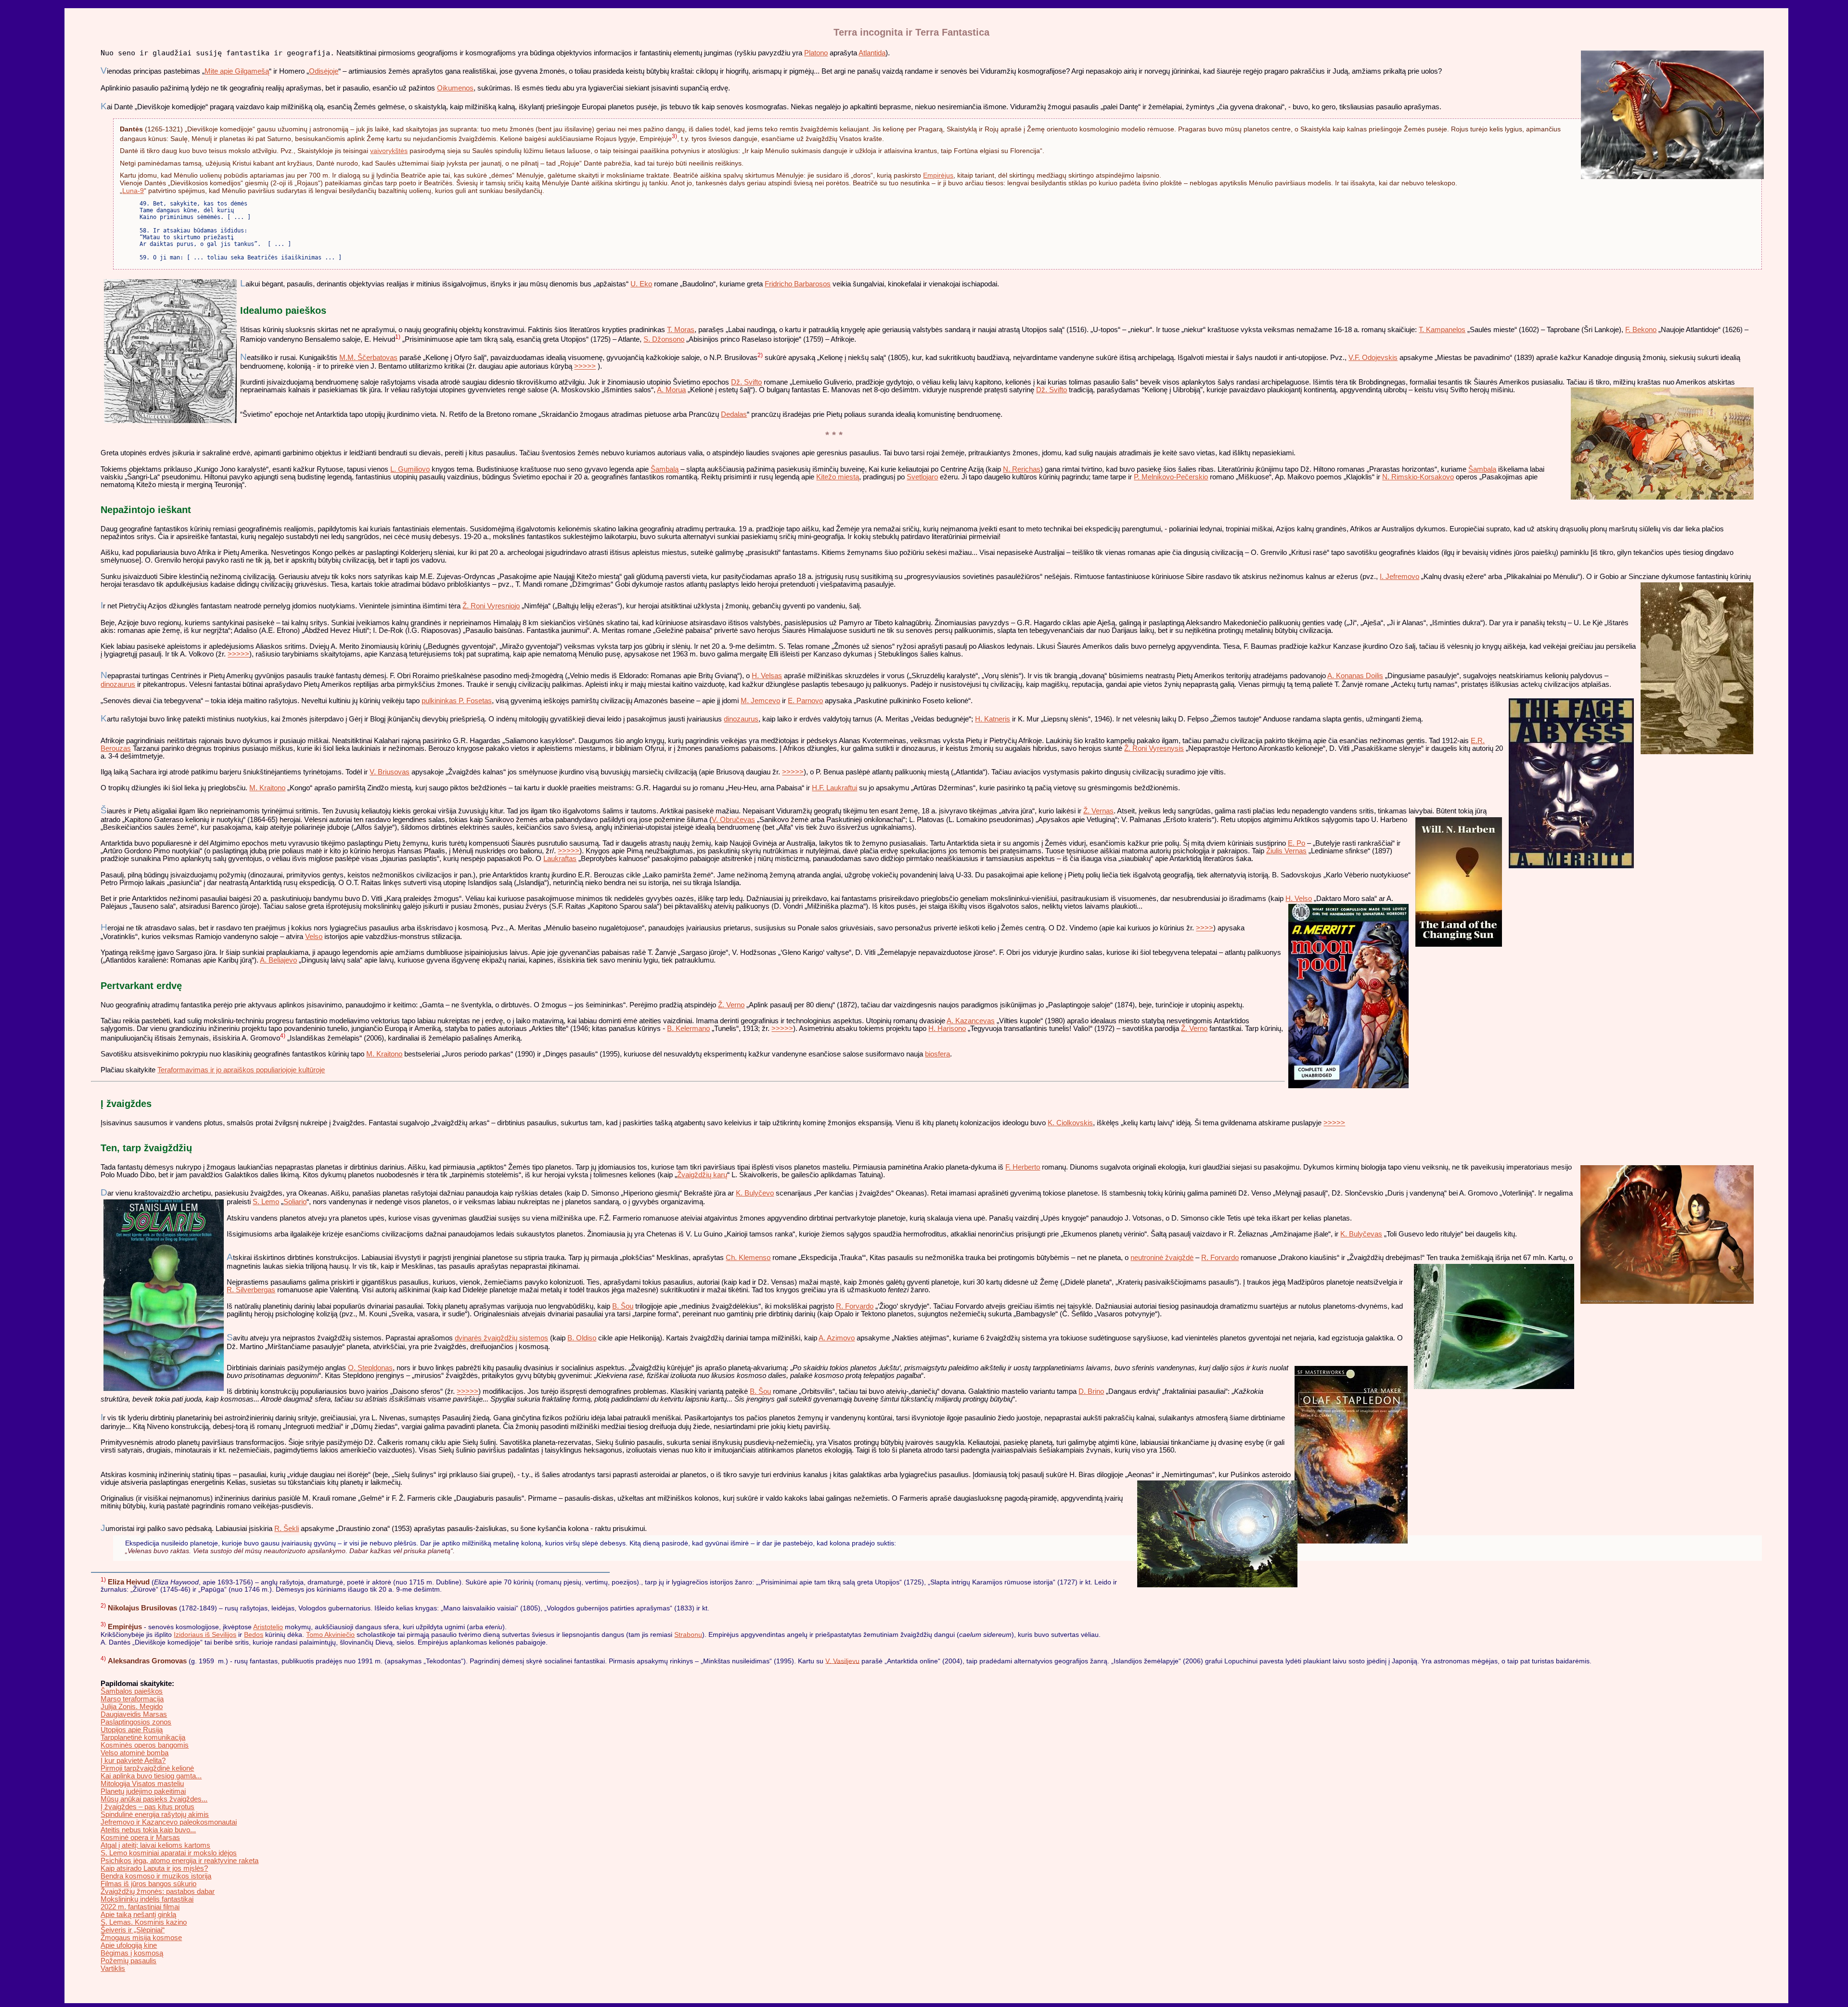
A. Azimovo (837, 1338)
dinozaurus (118, 684)
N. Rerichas (1022, 469)
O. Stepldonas (370, 1368)
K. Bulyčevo (755, 1193)
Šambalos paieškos (132, 1691)
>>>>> (585, 366)
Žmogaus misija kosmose (141, 1938)
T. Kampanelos (1442, 330)
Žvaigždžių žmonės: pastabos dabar (158, 1891)
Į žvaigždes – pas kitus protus (148, 1807)
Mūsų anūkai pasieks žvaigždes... (154, 1799)
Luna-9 (133, 191)
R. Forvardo (1220, 1258)
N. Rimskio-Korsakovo (1418, 477)
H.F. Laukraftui (834, 788)
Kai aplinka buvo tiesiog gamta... (151, 1776)
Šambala (1482, 469)
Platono (816, 53)
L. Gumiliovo (410, 469)
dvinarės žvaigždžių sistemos (501, 1338)
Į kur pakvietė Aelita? (133, 1761)
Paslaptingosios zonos (136, 1722)
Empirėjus (938, 175)
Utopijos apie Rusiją (132, 1730)
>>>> (1205, 928)
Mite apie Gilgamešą (237, 71)
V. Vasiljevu (842, 1660)
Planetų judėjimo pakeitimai (143, 1791)
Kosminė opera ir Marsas (140, 1838)
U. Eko (641, 284)
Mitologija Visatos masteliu (142, 1784)
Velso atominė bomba (135, 1753)
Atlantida (872, 53)
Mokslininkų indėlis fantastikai (147, 1899)
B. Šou (623, 1306)
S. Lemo (266, 1202)
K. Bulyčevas (1361, 1234)
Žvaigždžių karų (702, 1175)
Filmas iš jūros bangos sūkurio (148, 1884)
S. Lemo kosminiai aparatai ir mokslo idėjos (169, 1853)
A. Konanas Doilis (1355, 676)
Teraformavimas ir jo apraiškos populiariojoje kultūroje (241, 1070)
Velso (314, 937)
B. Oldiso (582, 1338)
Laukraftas (560, 859)
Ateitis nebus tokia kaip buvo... (148, 1830)
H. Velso (1299, 899)
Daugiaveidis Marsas (134, 1714)
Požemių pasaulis (128, 1961)
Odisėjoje (324, 71)
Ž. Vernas (1098, 811)
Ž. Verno (731, 1005)
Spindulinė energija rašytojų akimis (155, 1814)
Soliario (295, 1202)
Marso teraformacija (132, 1699)
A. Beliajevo (278, 960)
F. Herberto (1023, 1167)
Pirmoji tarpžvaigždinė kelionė (147, 1768)
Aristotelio (268, 1627)
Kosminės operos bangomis (145, 1745)
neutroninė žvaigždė (1162, 1258)
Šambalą (665, 469)
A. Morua (671, 390)
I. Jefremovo (1399, 577)
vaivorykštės (389, 151)
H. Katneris (993, 719)
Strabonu (688, 1634)
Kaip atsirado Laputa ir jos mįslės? (154, 1868)
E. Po (1296, 843)
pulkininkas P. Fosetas (457, 701)
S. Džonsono (664, 339)
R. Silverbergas (251, 1290)
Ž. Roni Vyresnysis (1154, 748)
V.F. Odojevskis (1373, 358)
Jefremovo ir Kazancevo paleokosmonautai (169, 1822)
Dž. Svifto (746, 382)
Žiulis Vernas (1286, 851)
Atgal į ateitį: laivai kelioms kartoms (155, 1845)
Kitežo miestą (838, 477)
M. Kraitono (267, 788)
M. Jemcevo (760, 701)
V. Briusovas (390, 772)
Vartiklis (113, 1968)
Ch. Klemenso (748, 1258)
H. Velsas (767, 676)
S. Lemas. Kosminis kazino (144, 1922)
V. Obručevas (733, 820)
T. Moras (681, 330)
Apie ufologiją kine (129, 1945)
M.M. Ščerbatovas (368, 358)
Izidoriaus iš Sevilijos (205, 1634)
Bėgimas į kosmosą (132, 1953)
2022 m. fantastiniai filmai (140, 1907)
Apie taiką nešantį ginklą (138, 1915)
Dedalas (734, 414)
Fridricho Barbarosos (798, 284)
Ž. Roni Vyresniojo (491, 606)
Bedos (254, 1634)
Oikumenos (455, 88)
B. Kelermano (688, 1029)
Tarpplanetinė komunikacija (143, 1737)
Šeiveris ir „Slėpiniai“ (133, 1930)
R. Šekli (287, 1529)
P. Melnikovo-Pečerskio (1171, 477)
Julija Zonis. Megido (132, 1707)
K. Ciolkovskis (1070, 1123)
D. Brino (1091, 1391)
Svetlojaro (922, 477)
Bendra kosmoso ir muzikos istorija (156, 1876)
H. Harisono (947, 1029)
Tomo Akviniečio (330, 1634)
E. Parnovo (805, 701)
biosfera (937, 1054)
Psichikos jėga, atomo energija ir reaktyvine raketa (180, 1861)
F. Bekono (1641, 330)
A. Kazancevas (971, 1021)
